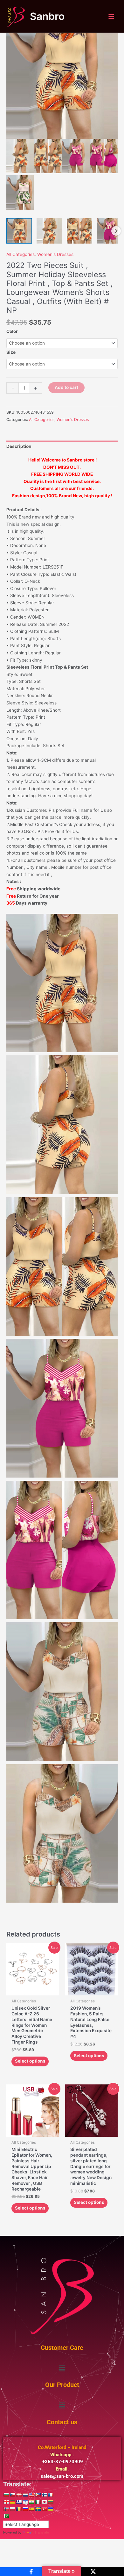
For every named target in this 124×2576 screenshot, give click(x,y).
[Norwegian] (6, 2509)
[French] (51, 2495)
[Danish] (19, 2495)
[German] (12, 2502)
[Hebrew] (25, 2502)
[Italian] (38, 2502)
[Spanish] (31, 2509)
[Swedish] (38, 2509)
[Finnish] (44, 2495)
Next (116, 231)
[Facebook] (31, 2572)
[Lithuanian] (51, 2502)
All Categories (21, 254)
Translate (42, 2532)
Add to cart (66, 387)
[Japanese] (44, 2502)
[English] (31, 2495)
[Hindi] (31, 2502)
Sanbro (47, 16)
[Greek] (19, 2502)
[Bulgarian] (6, 2495)
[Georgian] (6, 2502)
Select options (30, 2061)
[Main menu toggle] (111, 16)
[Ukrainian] (51, 2509)
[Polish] (12, 2509)
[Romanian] (19, 2509)
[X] (93, 2572)
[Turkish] (44, 2509)
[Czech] (12, 2495)
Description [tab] (19, 446)
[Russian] (25, 2509)
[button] (62, 2368)
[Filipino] (38, 2495)
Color (12, 331)
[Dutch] (25, 2495)
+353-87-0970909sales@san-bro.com (62, 2462)
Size (11, 352)
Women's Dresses (55, 254)
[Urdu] (6, 2516)
